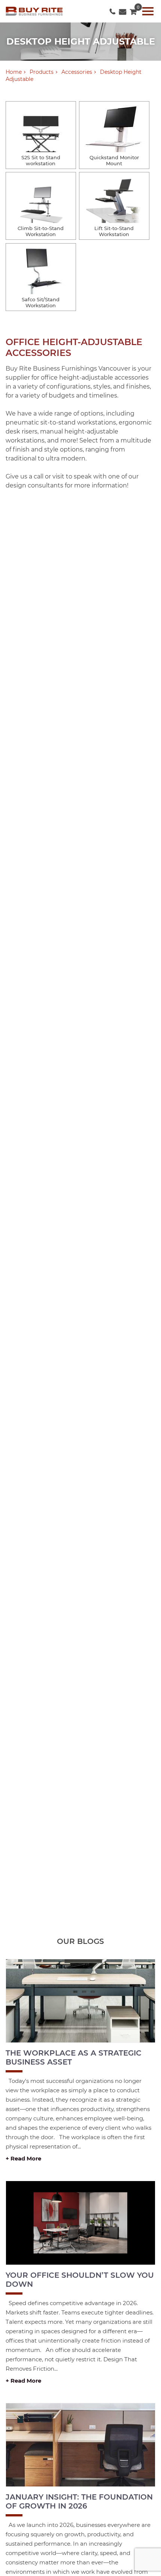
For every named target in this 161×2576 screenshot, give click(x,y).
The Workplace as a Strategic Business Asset (74, 2057)
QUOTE (133, 10)
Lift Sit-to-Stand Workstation (114, 231)
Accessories (77, 72)
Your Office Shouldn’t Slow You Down (80, 2280)
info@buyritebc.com (123, 10)
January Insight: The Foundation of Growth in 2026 (79, 2501)
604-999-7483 (113, 10)
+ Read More (23, 2158)
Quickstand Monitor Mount (114, 160)
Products (42, 72)
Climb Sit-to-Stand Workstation (41, 231)
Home (14, 72)
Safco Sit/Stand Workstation (41, 302)
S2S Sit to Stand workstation (41, 160)
